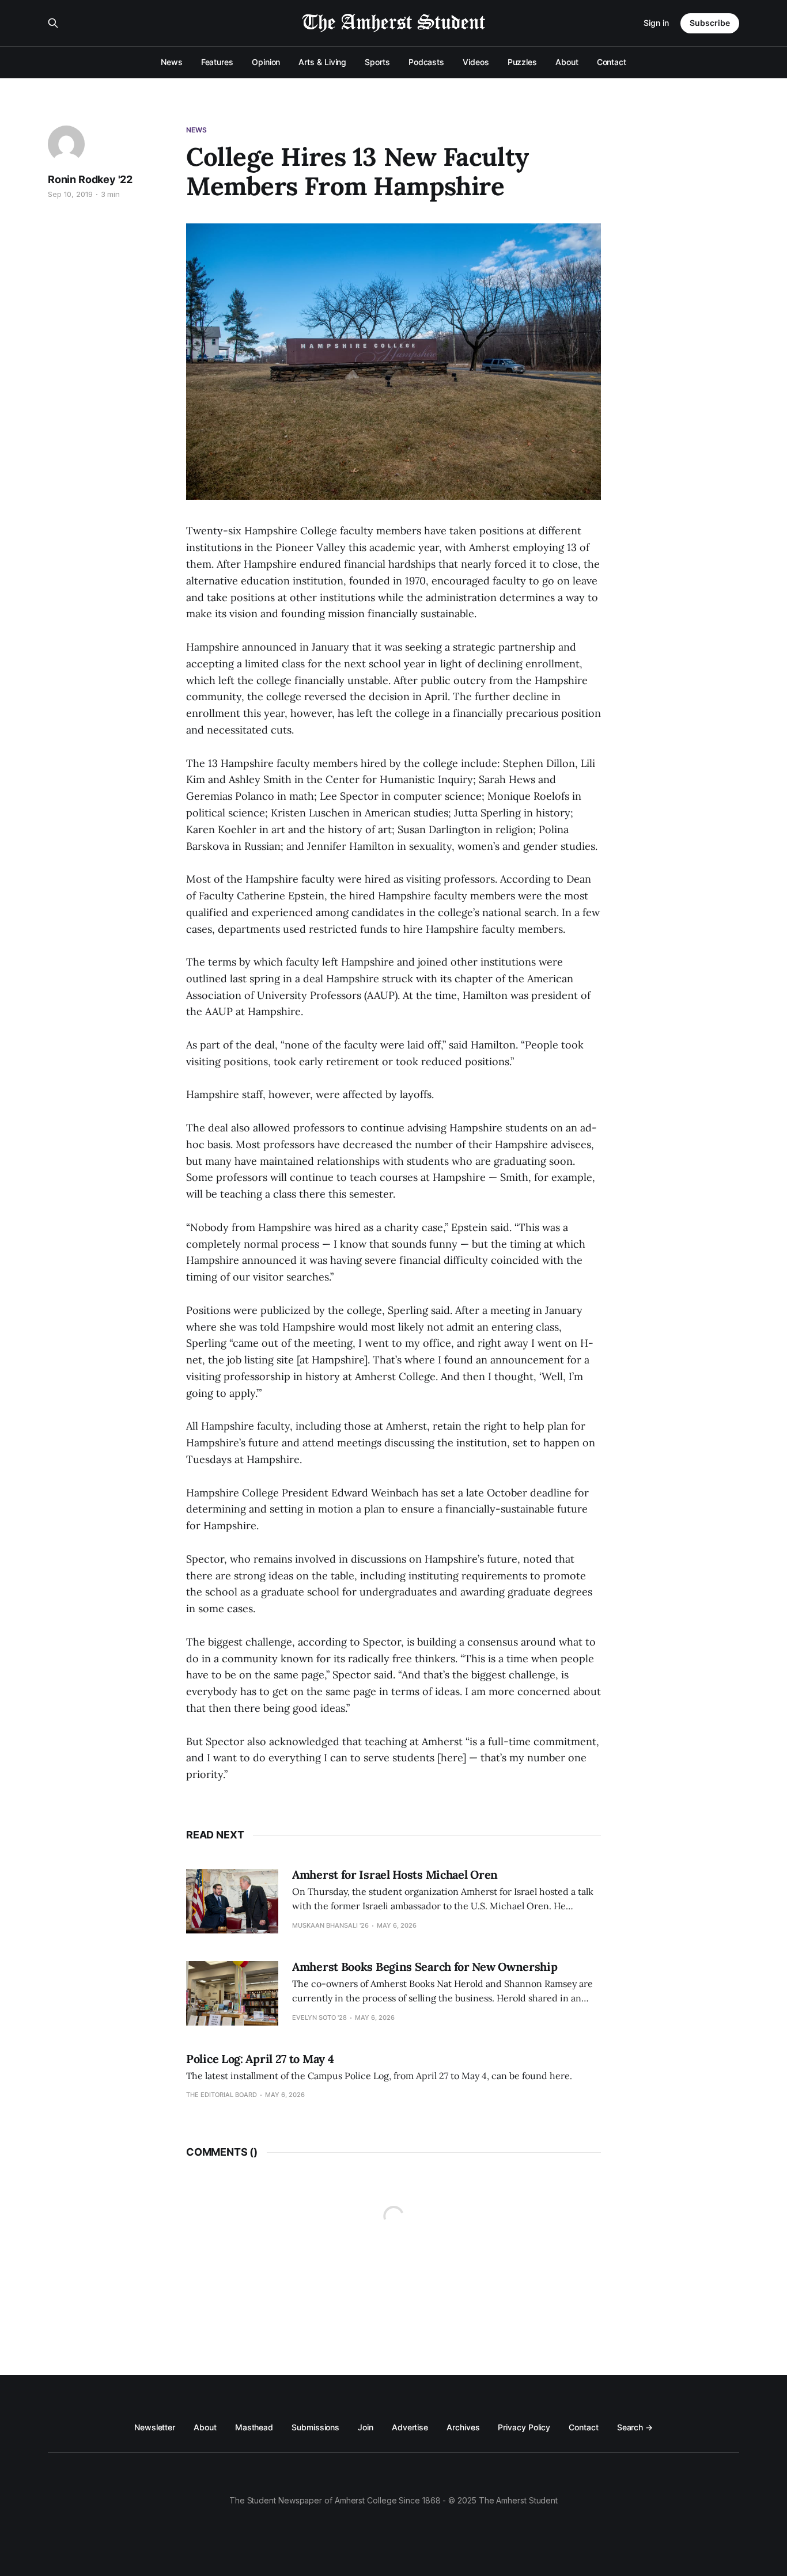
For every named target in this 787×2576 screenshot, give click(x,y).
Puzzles (522, 62)
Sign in (656, 23)
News (172, 62)
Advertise (410, 2427)
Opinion (266, 62)
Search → (635, 2427)
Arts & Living (322, 62)
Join (366, 2427)
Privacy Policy (524, 2427)
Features (217, 62)
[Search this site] (53, 23)
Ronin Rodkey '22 (90, 179)
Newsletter (155, 2427)
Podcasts (426, 62)
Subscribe (710, 23)
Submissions (315, 2427)
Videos (476, 62)
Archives (463, 2427)
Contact (612, 62)
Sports (377, 62)
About (567, 62)
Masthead (254, 2427)
